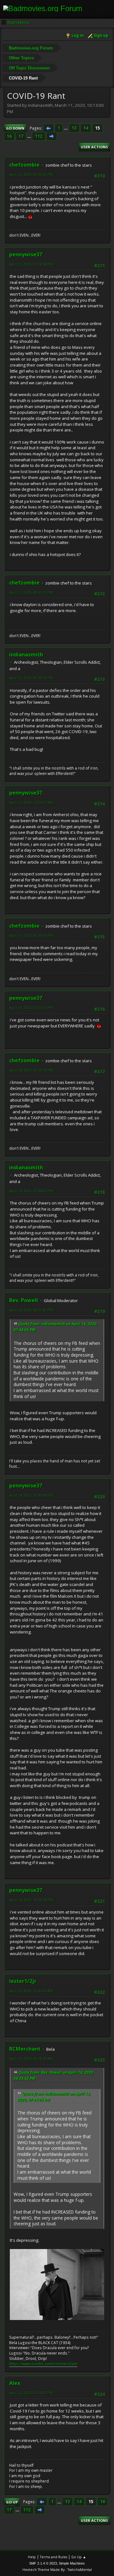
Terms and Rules (54, 2557)
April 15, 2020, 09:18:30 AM (31, 2058)
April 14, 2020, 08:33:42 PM (31, 1310)
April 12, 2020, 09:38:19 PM (31, 678)
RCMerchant (25, 2049)
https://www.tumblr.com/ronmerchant (43, 2364)
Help (32, 2557)
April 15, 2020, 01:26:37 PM (31, 2393)
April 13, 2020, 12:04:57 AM (31, 802)
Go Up (12, 2502)
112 (39, 136)
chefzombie (24, 165)
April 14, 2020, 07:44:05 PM (31, 1191)
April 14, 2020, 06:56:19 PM (31, 1070)
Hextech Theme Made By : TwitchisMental (57, 2570)
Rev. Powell (24, 1300)
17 (21, 136)
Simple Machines (72, 2563)
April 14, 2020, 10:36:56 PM (31, 1900)
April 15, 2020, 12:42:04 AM (31, 1991)
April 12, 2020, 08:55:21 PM (31, 592)
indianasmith (26, 655)
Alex (15, 2383)
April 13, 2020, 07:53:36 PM (31, 1008)
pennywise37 (26, 254)
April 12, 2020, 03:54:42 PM (31, 174)
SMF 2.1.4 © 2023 (43, 2563)
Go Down (15, 128)
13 (74, 128)
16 (9, 136)
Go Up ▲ (79, 2557)
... (66, 128)
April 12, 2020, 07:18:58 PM (31, 264)
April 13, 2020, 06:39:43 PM (31, 935)
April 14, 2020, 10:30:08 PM (31, 1495)
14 (86, 128)
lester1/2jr (23, 1981)
